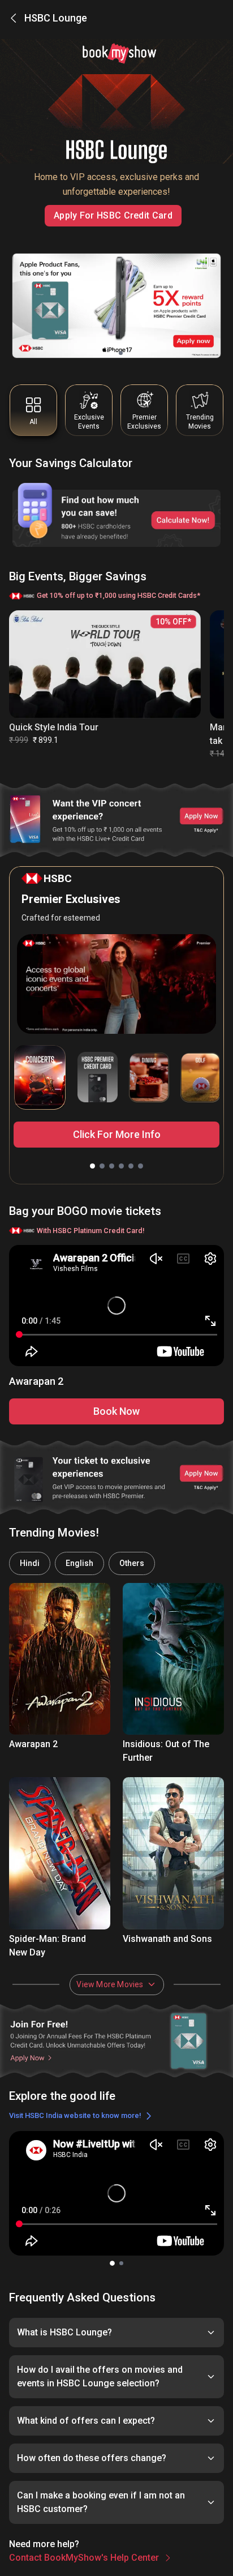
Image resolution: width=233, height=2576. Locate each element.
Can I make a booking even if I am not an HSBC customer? (101, 2502)
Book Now (116, 1411)
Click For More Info (117, 1134)
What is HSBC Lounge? (64, 2332)
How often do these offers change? (92, 2458)
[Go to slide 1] (112, 353)
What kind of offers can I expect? (86, 2421)
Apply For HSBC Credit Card (113, 215)
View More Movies (110, 1984)
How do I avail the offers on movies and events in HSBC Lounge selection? (100, 2376)
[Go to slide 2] (121, 353)
